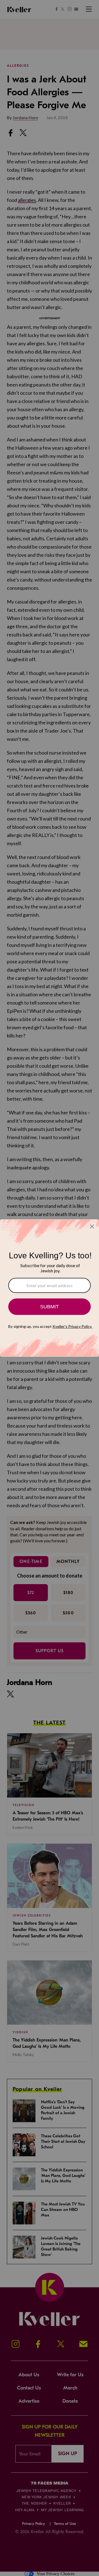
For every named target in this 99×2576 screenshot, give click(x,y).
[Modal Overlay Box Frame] (50, 1288)
